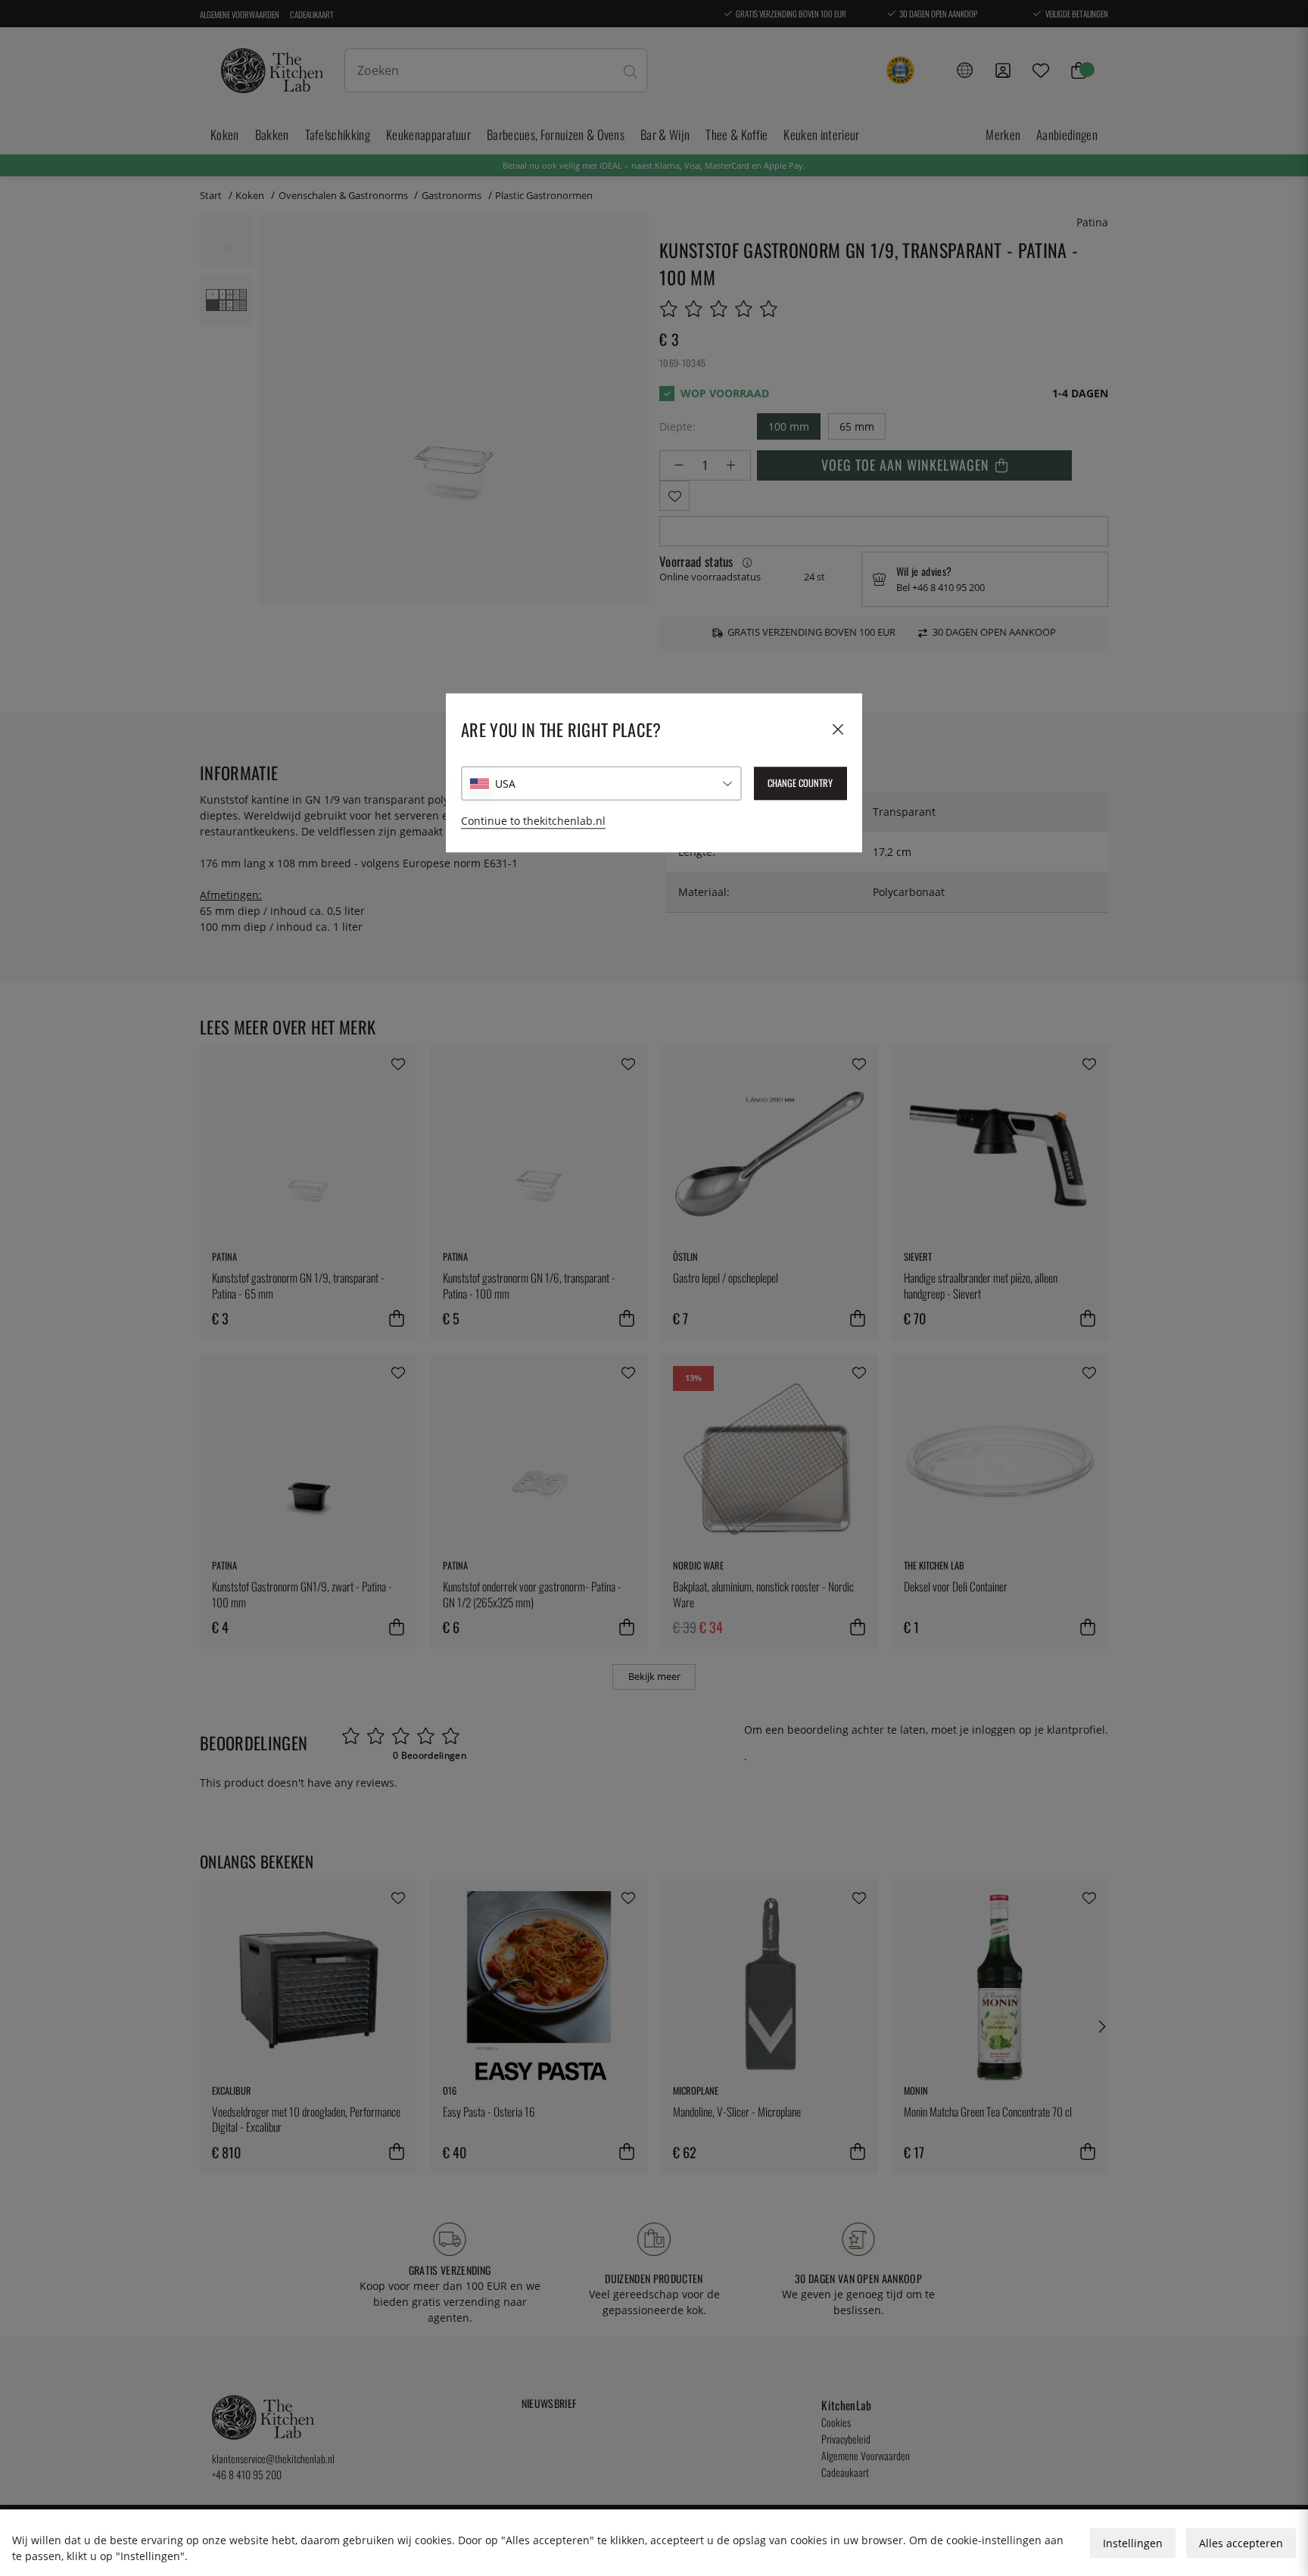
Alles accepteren (1241, 2543)
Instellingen (1133, 2543)
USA (505, 784)
